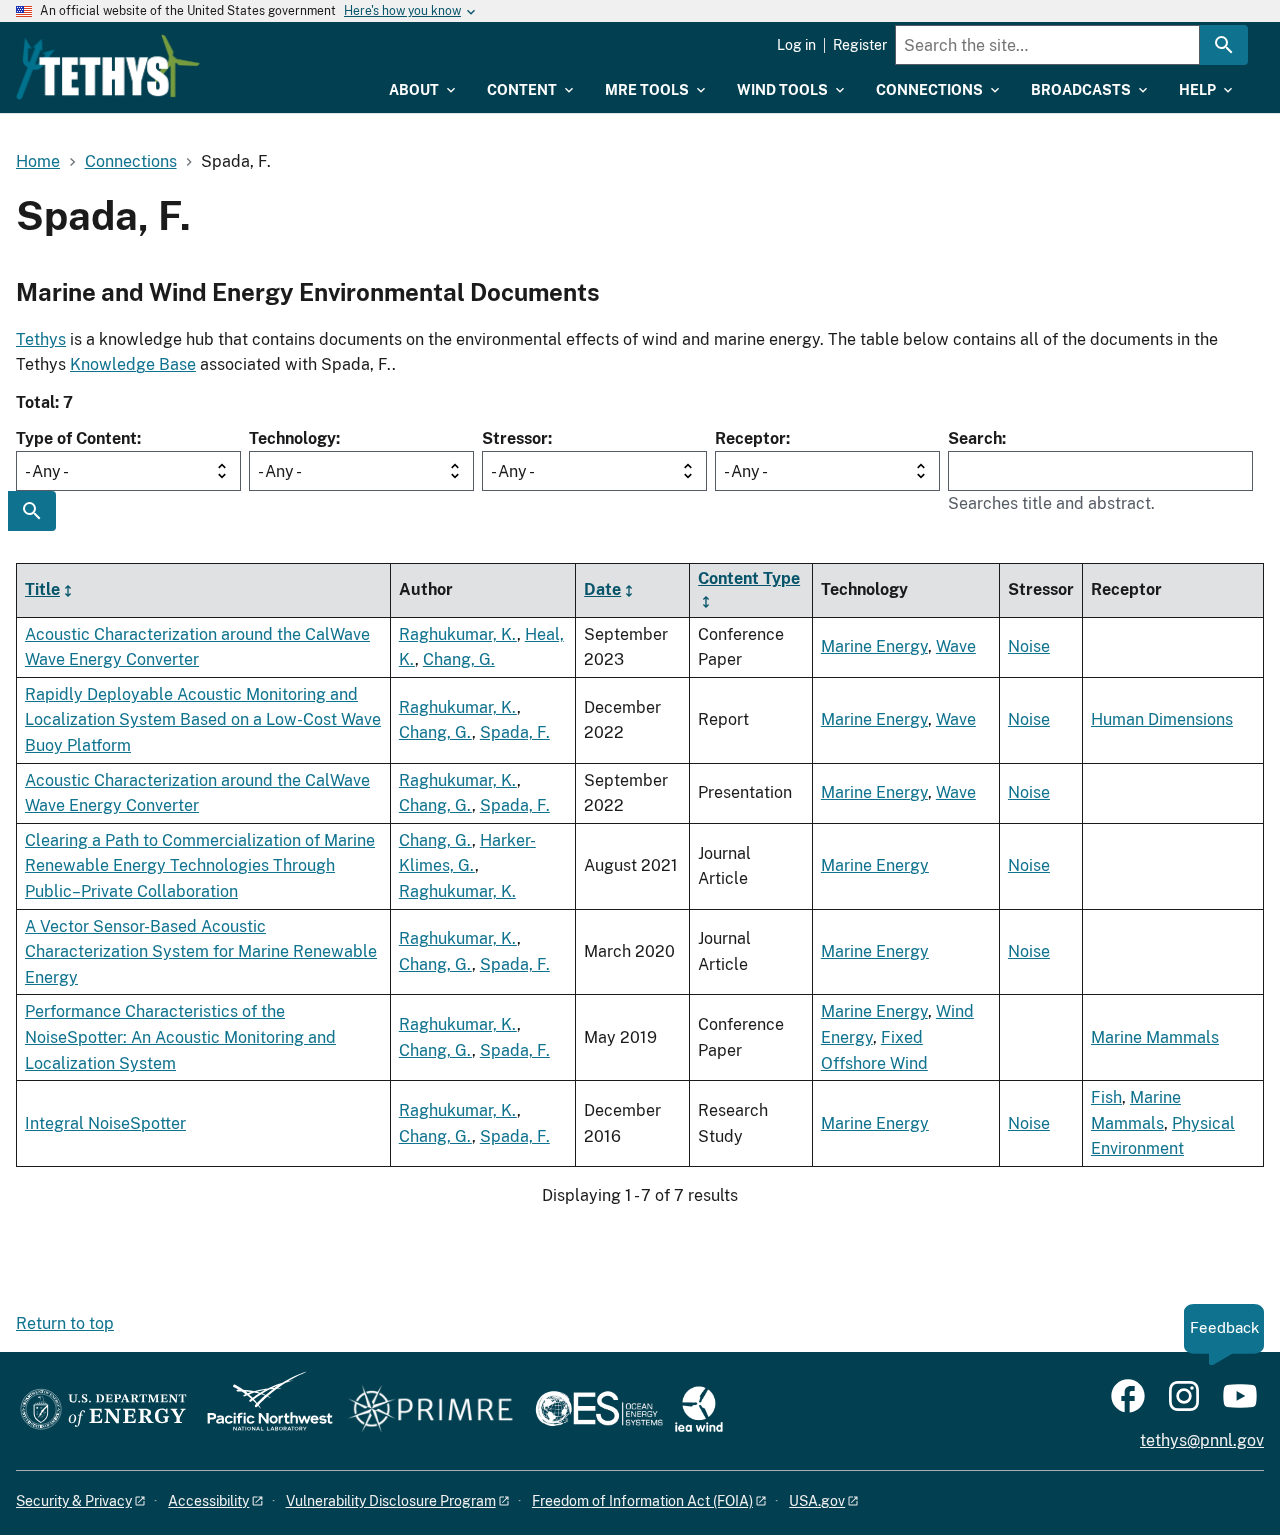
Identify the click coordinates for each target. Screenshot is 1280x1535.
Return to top (65, 1323)
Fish (1106, 1097)
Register (860, 45)
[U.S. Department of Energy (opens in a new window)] (103, 1410)
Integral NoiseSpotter (105, 1123)
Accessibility (208, 1501)
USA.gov (817, 1501)
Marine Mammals (1155, 1037)
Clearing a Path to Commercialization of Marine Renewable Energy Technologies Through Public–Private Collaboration (200, 866)
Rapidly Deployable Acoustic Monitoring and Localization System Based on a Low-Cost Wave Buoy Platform (203, 720)
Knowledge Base (133, 364)
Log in (796, 45)
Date (602, 589)
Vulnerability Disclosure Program (391, 1501)
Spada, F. (515, 732)
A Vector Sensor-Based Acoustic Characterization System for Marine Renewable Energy (201, 952)
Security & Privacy (74, 1501)
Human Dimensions (1162, 719)
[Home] (108, 67)
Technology (292, 438)
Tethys (41, 339)
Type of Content (76, 438)
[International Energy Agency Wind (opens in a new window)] (699, 1410)
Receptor (750, 438)
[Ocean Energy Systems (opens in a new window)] (600, 1410)
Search (975, 438)
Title (42, 589)
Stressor (515, 438)
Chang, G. (459, 659)
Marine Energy (874, 646)
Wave (956, 646)
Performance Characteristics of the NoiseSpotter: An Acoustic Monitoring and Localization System (180, 1037)
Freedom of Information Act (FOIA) (642, 1501)
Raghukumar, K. (458, 634)
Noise (1029, 646)
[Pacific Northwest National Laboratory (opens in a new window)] (262, 1410)
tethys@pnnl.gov (1202, 1440)
